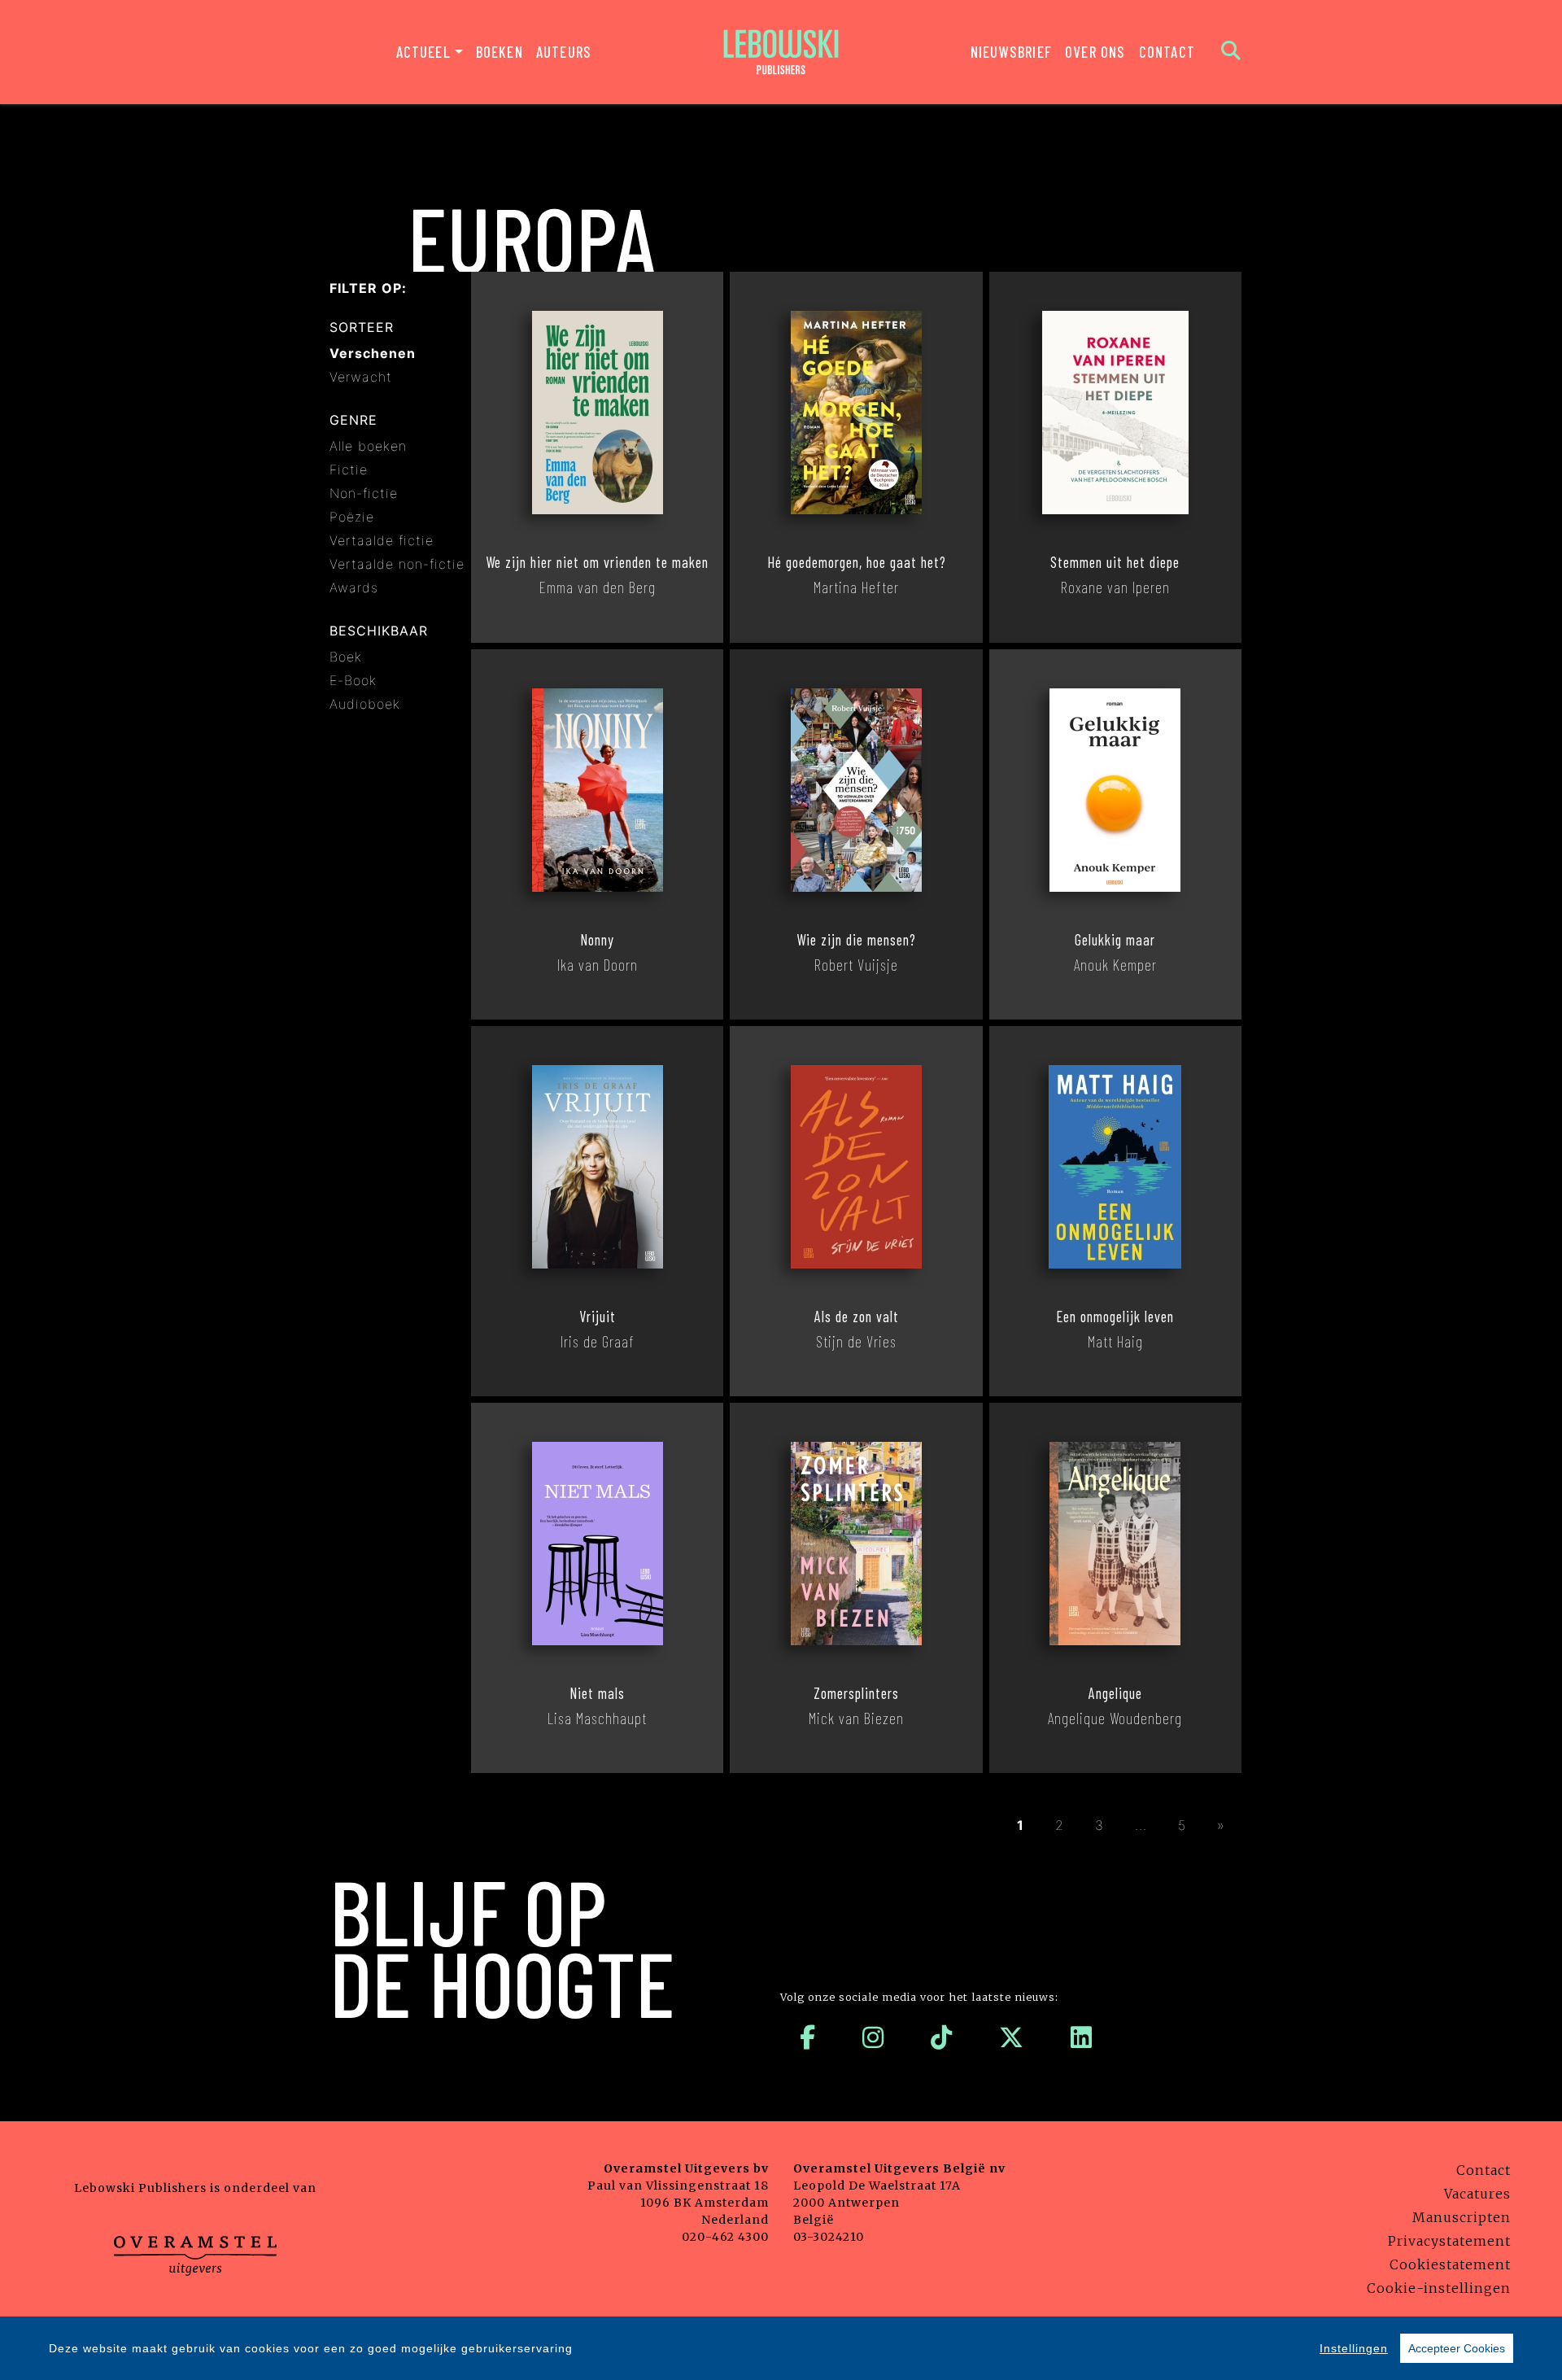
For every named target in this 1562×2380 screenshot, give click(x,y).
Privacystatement (1449, 2241)
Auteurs (564, 52)
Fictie (349, 469)
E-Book (353, 680)
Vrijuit (598, 1317)
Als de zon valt (857, 1317)
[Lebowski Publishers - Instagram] (873, 2037)
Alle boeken (368, 446)
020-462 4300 (725, 2237)
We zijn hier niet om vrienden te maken (597, 562)
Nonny (597, 940)
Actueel (423, 52)
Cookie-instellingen (1439, 2288)
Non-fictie (364, 493)
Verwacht (361, 377)
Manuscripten (1462, 2217)
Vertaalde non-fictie (397, 564)
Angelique (1115, 1693)
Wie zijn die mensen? (856, 940)
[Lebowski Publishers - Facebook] (808, 2037)
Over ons (1095, 52)
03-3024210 (829, 2237)
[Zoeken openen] (1231, 52)
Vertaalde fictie (382, 540)
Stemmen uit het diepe (1115, 562)
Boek (346, 657)
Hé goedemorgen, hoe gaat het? (857, 562)
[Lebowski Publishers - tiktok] (942, 2037)
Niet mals (597, 1693)
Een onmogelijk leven (1115, 1317)
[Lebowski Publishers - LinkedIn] (1082, 2037)
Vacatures (1477, 2194)
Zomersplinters (856, 1693)
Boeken (500, 52)
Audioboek (365, 704)
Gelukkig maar (1115, 940)
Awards (354, 587)
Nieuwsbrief (1011, 52)
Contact (1167, 52)
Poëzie (352, 517)
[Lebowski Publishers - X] (1012, 2037)
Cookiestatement (1450, 2264)
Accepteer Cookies (1457, 2348)
